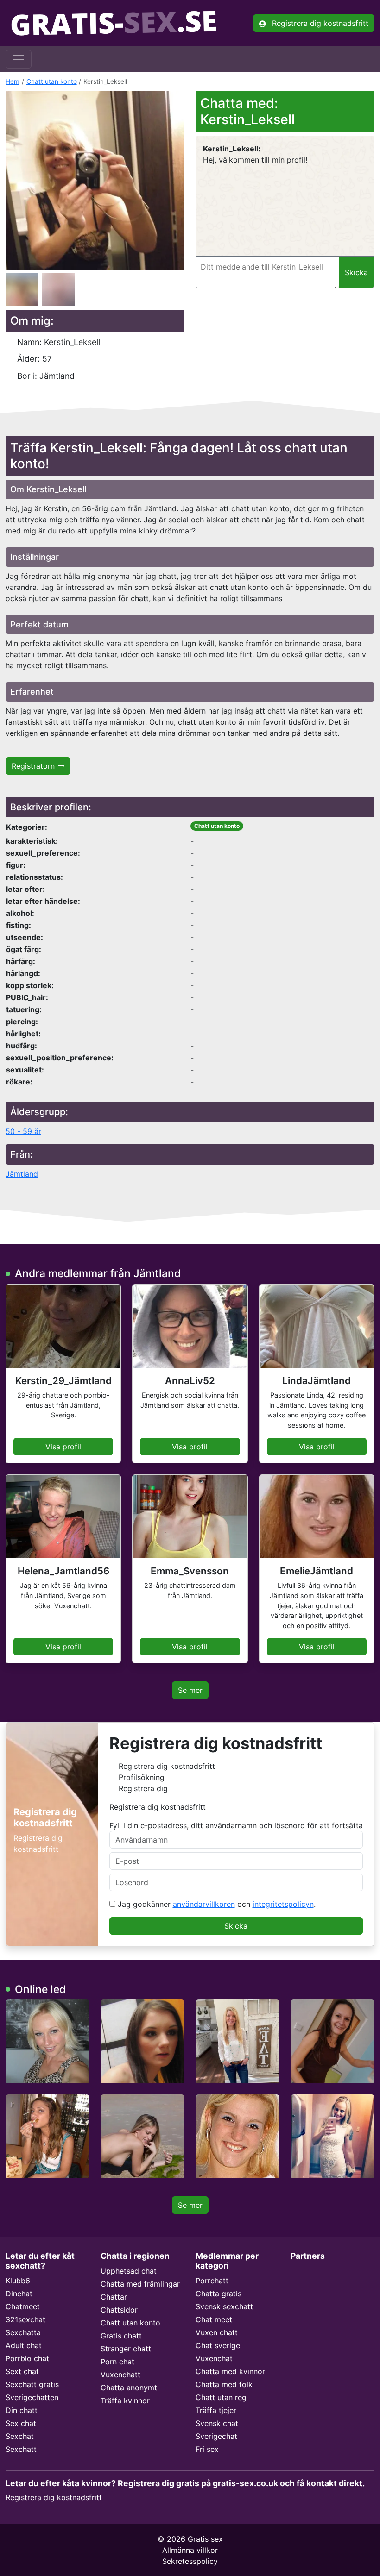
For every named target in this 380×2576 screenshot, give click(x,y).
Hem (13, 81)
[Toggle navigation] (19, 59)
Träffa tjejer (216, 2410)
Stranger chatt (126, 2349)
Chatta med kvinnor (230, 2371)
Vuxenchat (214, 2358)
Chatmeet (23, 2306)
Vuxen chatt (217, 2332)
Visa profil (63, 1447)
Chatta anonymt (129, 2388)
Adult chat (24, 2345)
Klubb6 (18, 2281)
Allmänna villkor (190, 2550)
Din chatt (22, 2410)
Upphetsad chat (129, 2271)
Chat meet (214, 2319)
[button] (95, 180)
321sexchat (25, 2319)
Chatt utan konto (52, 81)
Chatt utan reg (221, 2397)
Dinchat (19, 2294)
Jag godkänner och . (215, 1904)
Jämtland (22, 1174)
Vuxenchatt (120, 2375)
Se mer (190, 1690)
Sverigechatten (32, 2397)
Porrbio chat (27, 2358)
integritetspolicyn (283, 1904)
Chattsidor (119, 2310)
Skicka (236, 1926)
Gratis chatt (121, 2336)
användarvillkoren (204, 1904)
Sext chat (22, 2371)
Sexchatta (23, 2332)
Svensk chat (217, 2423)
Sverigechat (216, 2436)
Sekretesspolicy (190, 2561)
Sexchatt (21, 2449)
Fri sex (207, 2449)
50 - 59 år (23, 1131)
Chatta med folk (224, 2384)
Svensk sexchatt (224, 2306)
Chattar (114, 2297)
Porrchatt (212, 2281)
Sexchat (20, 2436)
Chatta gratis (218, 2294)
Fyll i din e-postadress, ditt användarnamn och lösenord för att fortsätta (236, 1825)
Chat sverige (218, 2345)
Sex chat (21, 2423)
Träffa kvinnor (125, 2401)
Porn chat (117, 2362)
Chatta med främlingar (140, 2284)
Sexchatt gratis (32, 2384)
